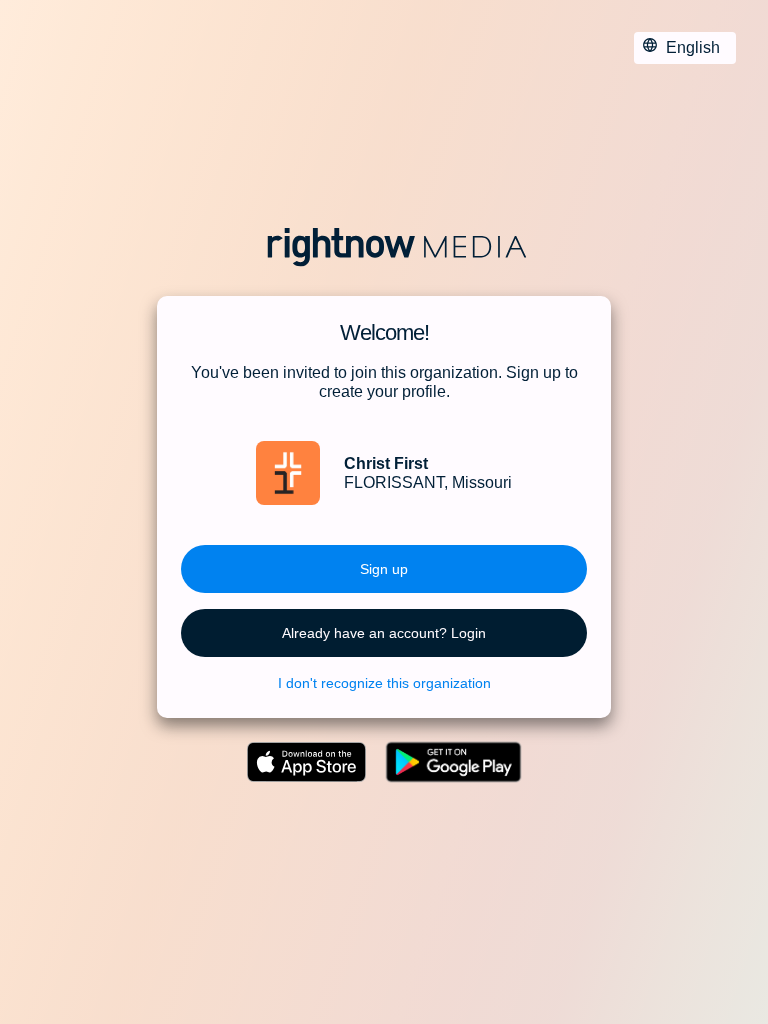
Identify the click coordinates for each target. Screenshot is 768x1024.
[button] (384, 569)
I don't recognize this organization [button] (384, 683)
